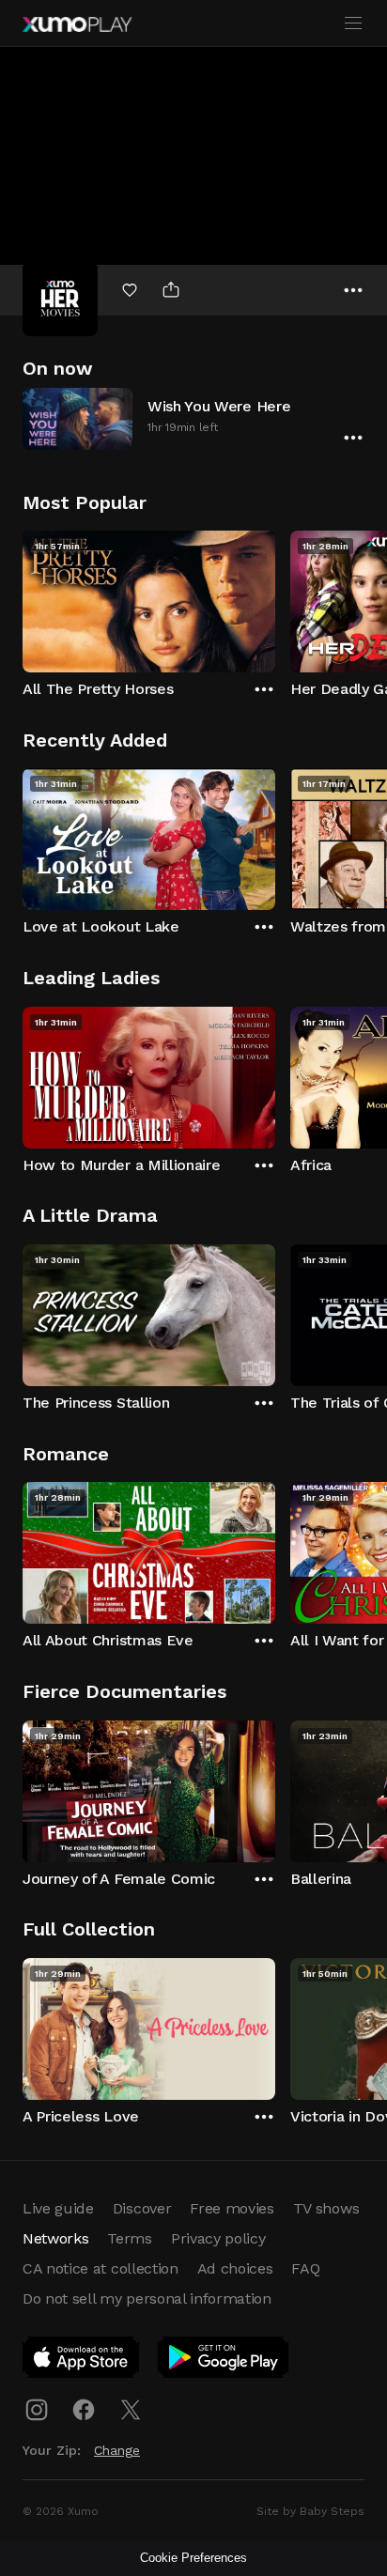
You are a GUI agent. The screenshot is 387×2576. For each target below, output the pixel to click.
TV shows (326, 2208)
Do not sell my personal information (147, 2298)
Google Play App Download (224, 2361)
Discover (142, 2208)
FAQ (305, 2268)
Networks (55, 2238)
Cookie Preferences (193, 2558)
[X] (131, 2410)
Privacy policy (218, 2238)
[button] (193, 418)
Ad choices (235, 2268)
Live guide (58, 2208)
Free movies (232, 2208)
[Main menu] (353, 23)
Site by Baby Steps (310, 2511)
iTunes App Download (82, 2361)
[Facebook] (84, 2410)
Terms (129, 2238)
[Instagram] (37, 2410)
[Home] (77, 24)
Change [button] (117, 2450)
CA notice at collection (101, 2268)
